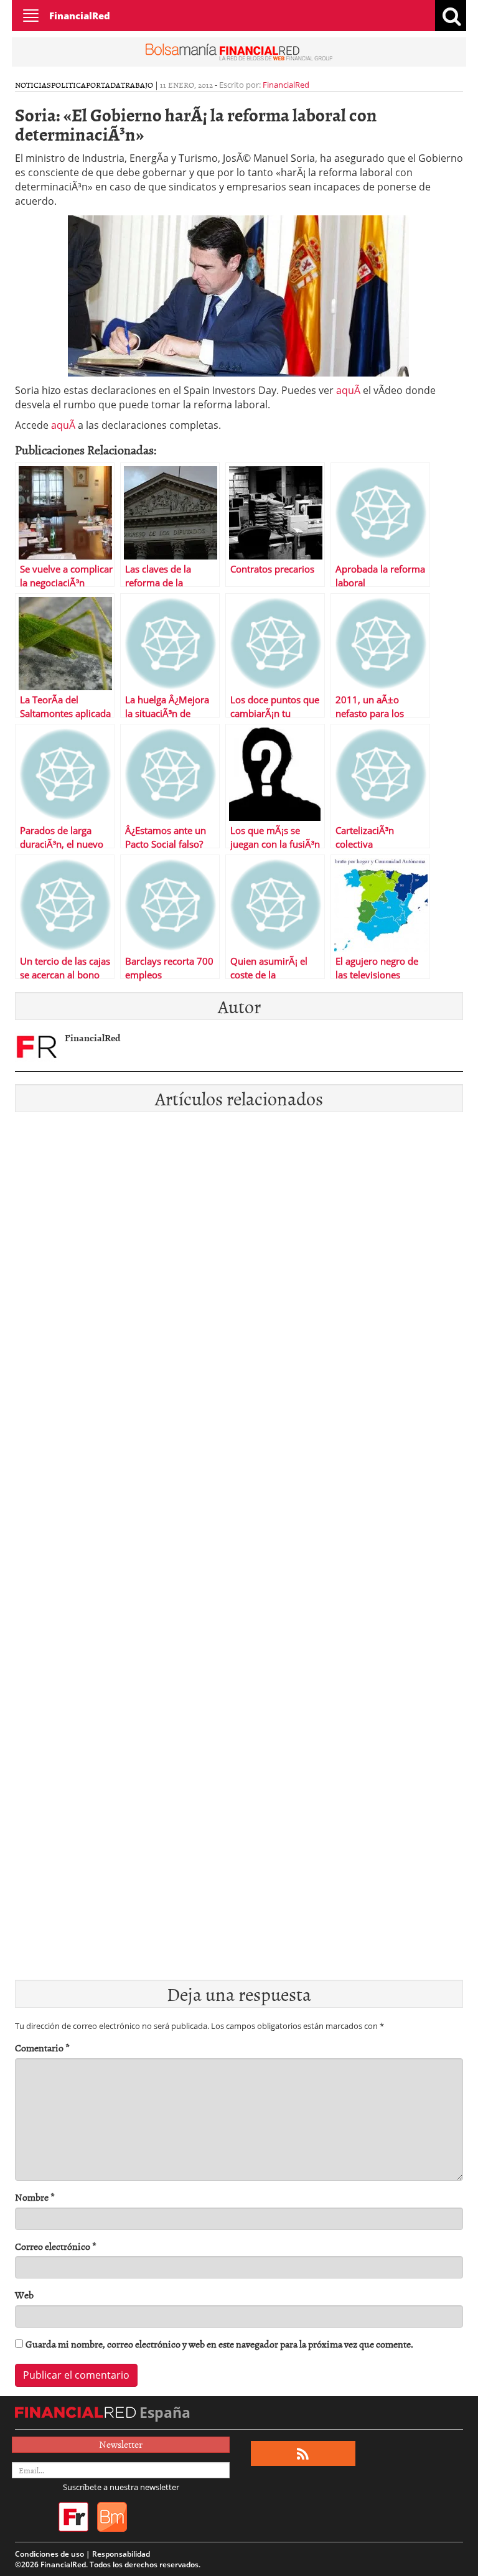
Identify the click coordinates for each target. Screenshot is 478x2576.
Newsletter (121, 2444)
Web (24, 2295)
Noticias (33, 85)
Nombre (35, 2197)
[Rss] (303, 2454)
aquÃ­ (348, 390)
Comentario (42, 2048)
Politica (68, 85)
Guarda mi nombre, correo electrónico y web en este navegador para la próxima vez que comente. (219, 2344)
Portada (103, 85)
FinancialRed (80, 16)
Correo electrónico (56, 2246)
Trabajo (137, 85)
